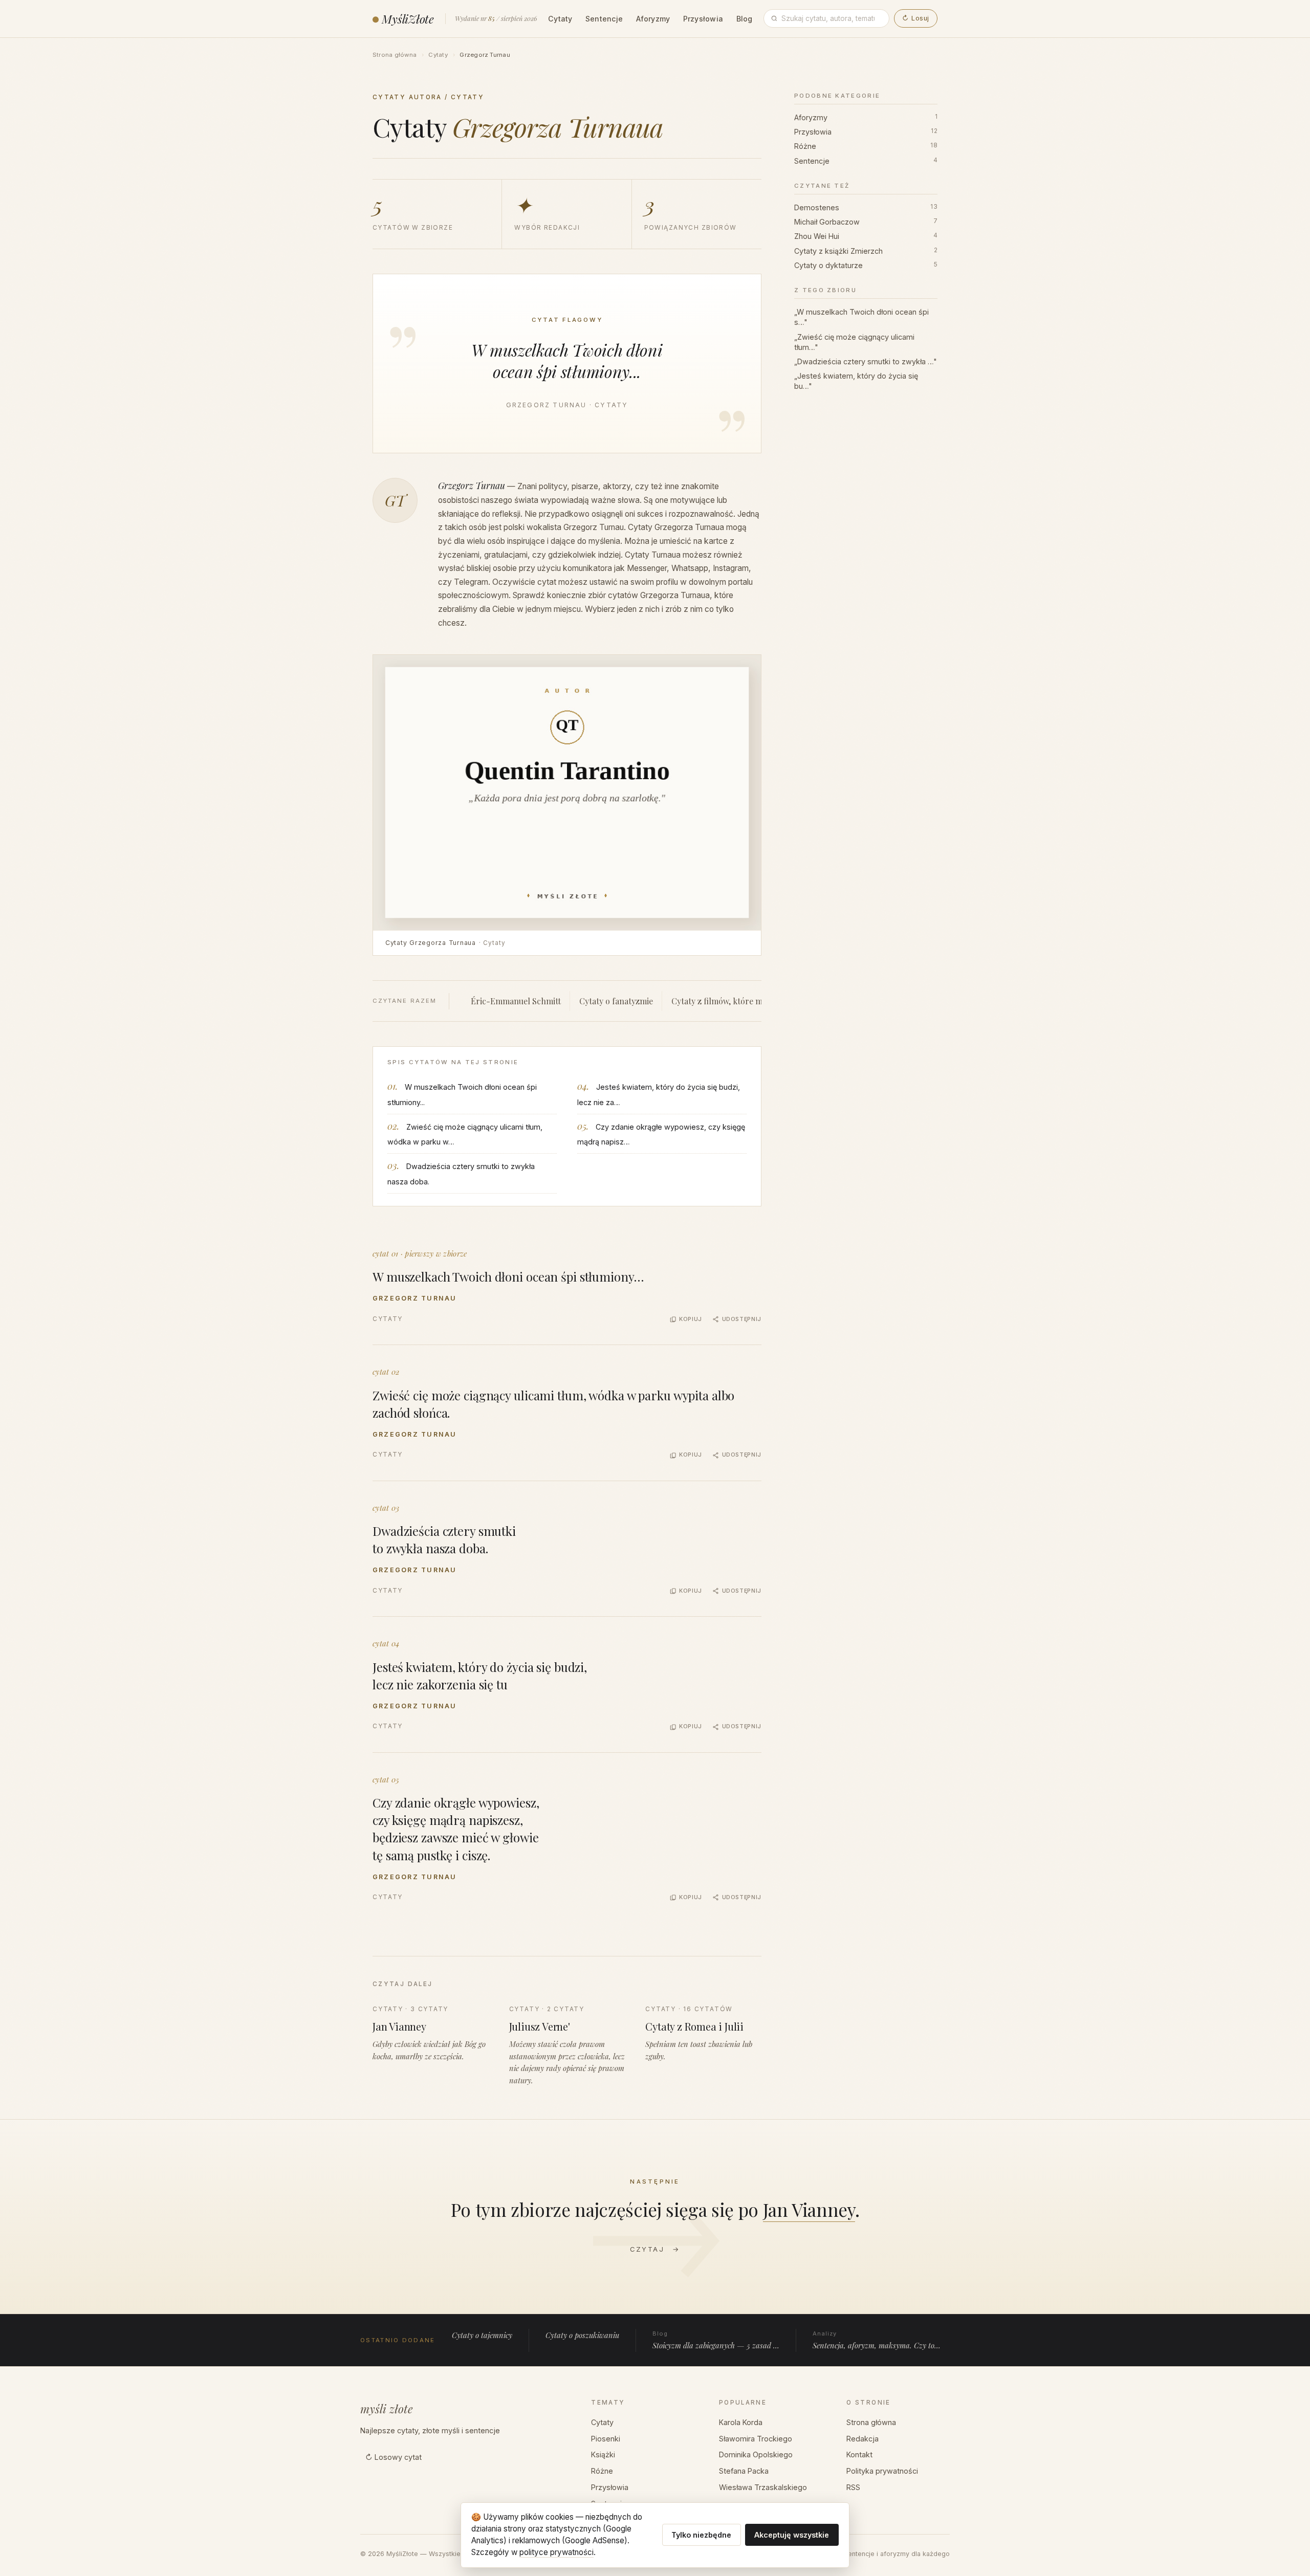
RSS (853, 2487)
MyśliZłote (408, 19)
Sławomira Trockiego (756, 2439)
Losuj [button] (915, 18)
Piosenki (606, 2439)
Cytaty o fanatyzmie (616, 1001)
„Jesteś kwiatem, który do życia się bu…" (856, 381)
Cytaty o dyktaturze (866, 265)
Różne (866, 146)
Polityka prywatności (882, 2471)
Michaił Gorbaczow (866, 222)
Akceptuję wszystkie (792, 2535)
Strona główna (395, 55)
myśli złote (387, 2409)
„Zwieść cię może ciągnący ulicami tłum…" (854, 342)
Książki (603, 2454)
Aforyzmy (653, 19)
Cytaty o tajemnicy (482, 2335)
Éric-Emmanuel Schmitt (516, 1001)
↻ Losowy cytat (394, 2457)
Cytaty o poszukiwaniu (582, 2335)
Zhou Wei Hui (866, 236)
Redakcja (863, 2439)
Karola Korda (741, 2422)
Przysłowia (703, 19)
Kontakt (859, 2454)
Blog (745, 19)
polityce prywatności (556, 2552)
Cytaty (560, 19)
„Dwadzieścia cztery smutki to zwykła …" (866, 361)
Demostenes (866, 207)
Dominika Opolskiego (756, 2454)
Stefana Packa (744, 2471)
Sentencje (604, 19)
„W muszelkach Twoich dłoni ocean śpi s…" (861, 317)
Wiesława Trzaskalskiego (763, 2487)
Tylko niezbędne (701, 2535)
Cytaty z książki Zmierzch (866, 251)
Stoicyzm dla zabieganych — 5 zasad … (716, 2340)
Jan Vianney (809, 2209)
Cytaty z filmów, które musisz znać (736, 1001)
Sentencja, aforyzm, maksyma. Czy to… (877, 2340)
